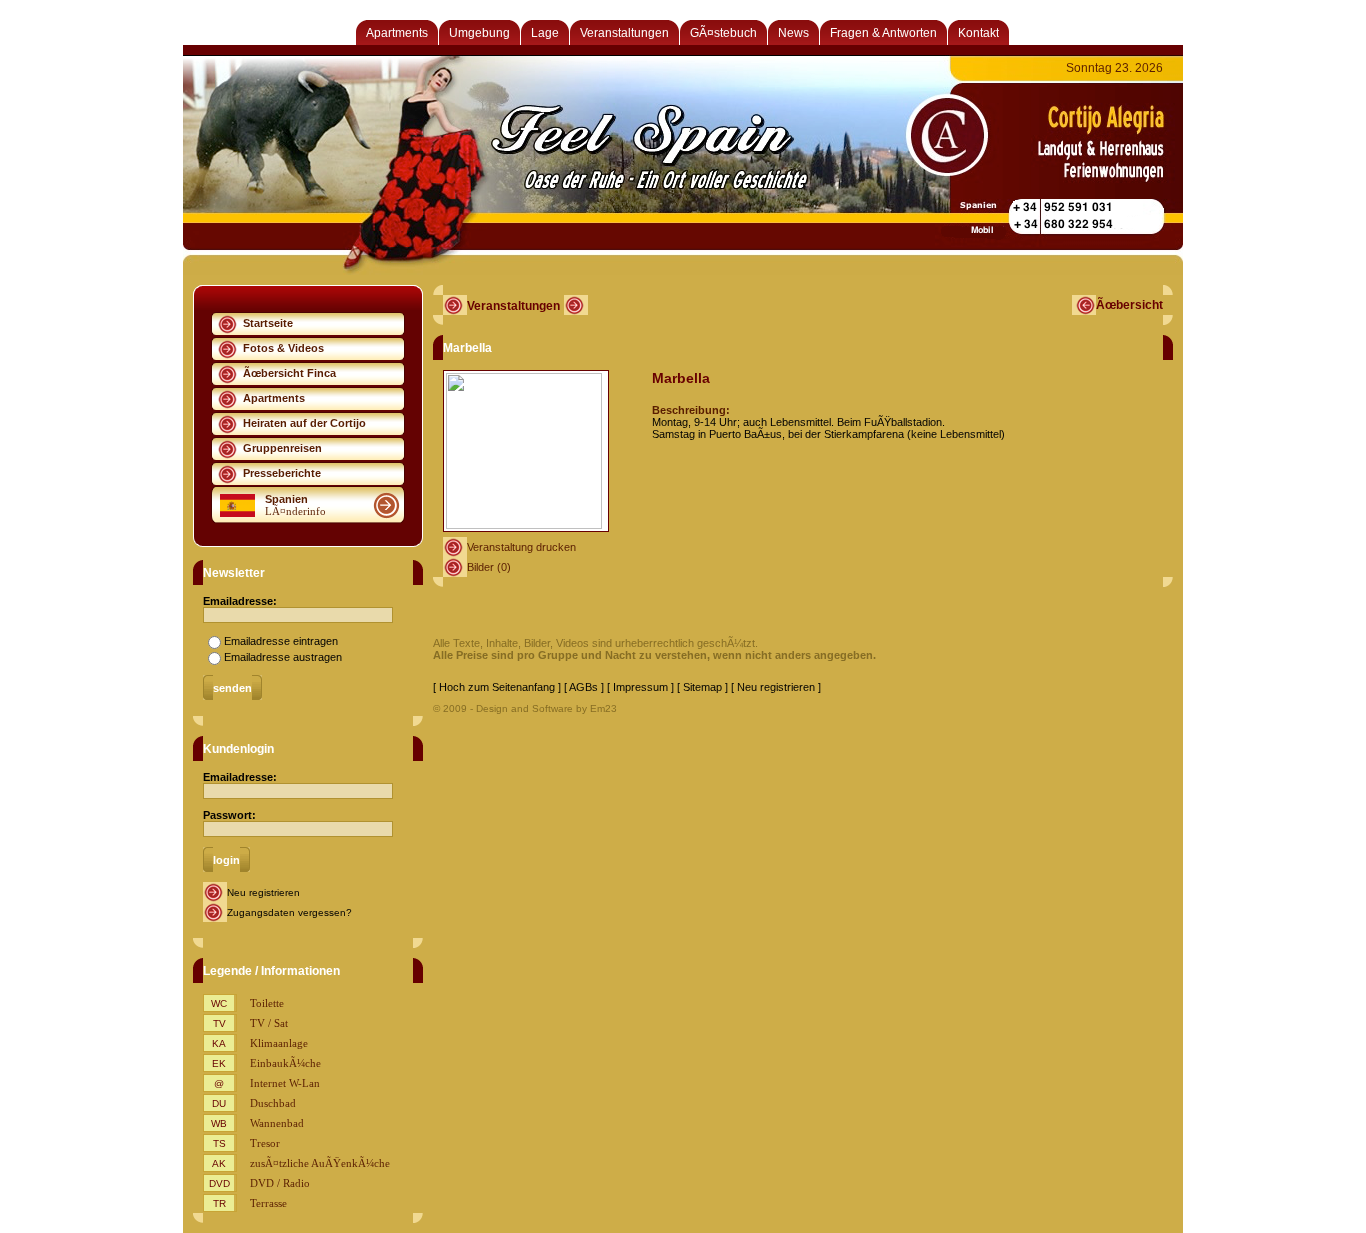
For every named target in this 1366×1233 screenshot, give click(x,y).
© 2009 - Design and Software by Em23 (525, 708)
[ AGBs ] (584, 687)
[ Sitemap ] (702, 687)
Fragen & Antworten (883, 33)
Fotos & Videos (283, 348)
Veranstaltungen (624, 33)
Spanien (286, 499)
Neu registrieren (263, 892)
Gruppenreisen (282, 448)
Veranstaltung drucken (521, 547)
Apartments (397, 33)
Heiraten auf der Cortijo (304, 423)
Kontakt (978, 33)
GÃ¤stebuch (723, 33)
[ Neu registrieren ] (776, 687)
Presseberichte (282, 473)
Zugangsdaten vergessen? (289, 912)
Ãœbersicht (1129, 305)
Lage (545, 33)
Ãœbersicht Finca (289, 373)
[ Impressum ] (640, 687)
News (793, 33)
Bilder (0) (489, 567)
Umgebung (479, 33)
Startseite (268, 323)
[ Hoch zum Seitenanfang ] (497, 687)
